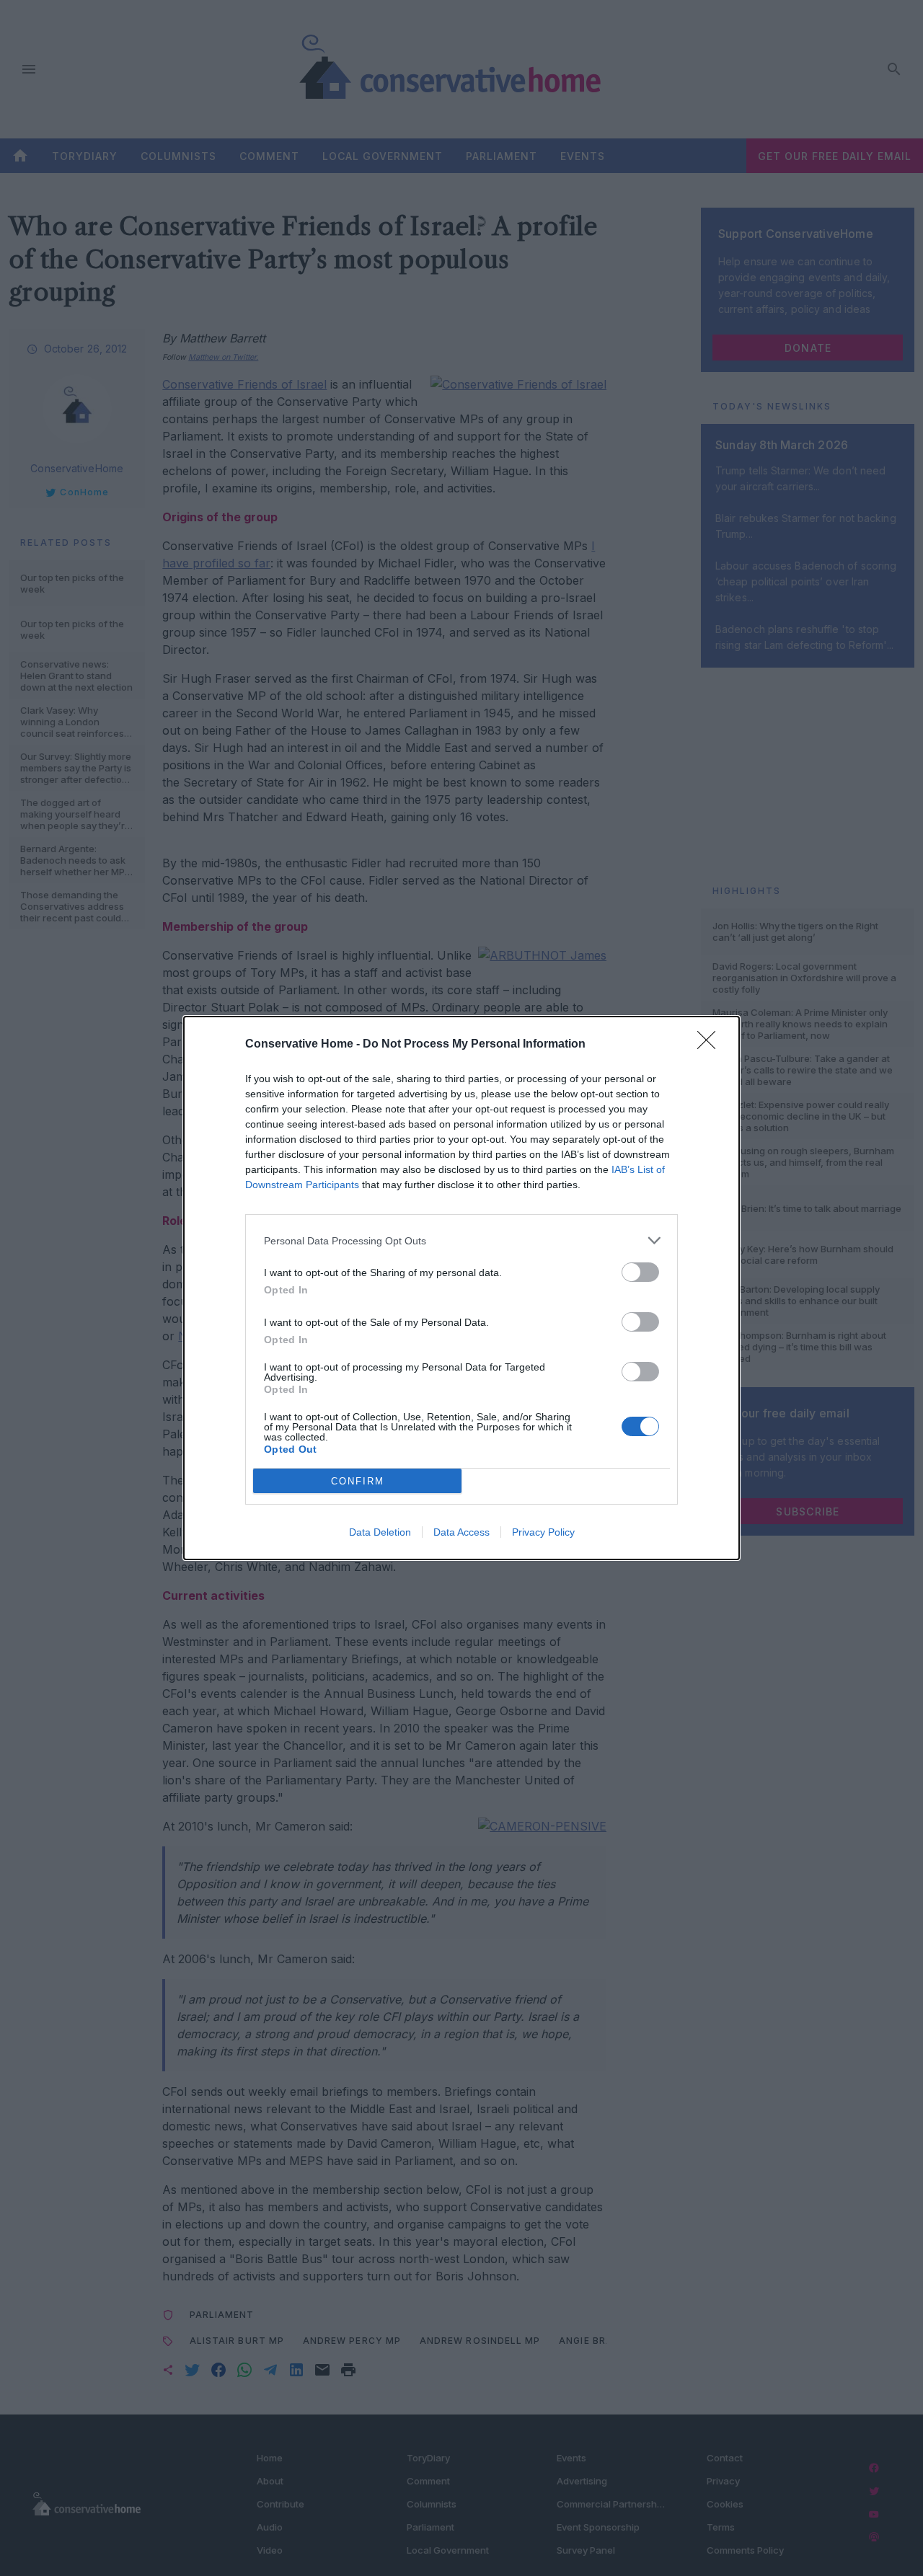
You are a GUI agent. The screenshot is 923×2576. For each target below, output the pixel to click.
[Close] (711, 1045)
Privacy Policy (543, 1532)
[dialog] (461, 1288)
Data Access (461, 1532)
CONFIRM (358, 1481)
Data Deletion (380, 1532)
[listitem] (461, 1240)
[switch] (640, 1272)
